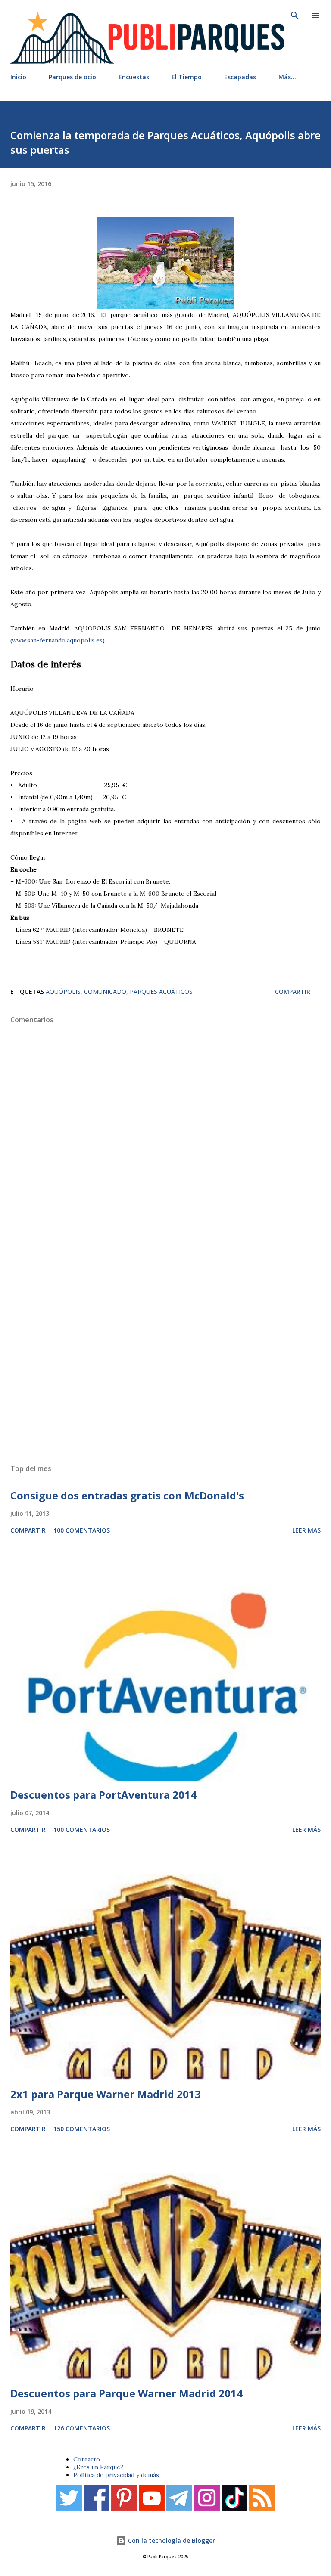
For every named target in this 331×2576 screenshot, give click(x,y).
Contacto (87, 2459)
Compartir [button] (293, 992)
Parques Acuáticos (161, 992)
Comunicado (105, 992)
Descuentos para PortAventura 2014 (103, 1795)
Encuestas (134, 77)
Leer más (306, 1530)
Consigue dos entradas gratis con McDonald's (127, 1495)
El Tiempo (187, 77)
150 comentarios (82, 2129)
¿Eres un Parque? (98, 2467)
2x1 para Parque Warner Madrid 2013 (106, 2094)
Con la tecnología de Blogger (171, 2540)
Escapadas (240, 77)
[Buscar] (295, 16)
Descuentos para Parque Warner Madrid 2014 (126, 2393)
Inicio (18, 77)
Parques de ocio (72, 77)
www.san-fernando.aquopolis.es (57, 640)
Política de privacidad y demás (116, 2475)
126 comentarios (82, 2428)
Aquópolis (63, 992)
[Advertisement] (165, 1351)
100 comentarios (82, 1530)
